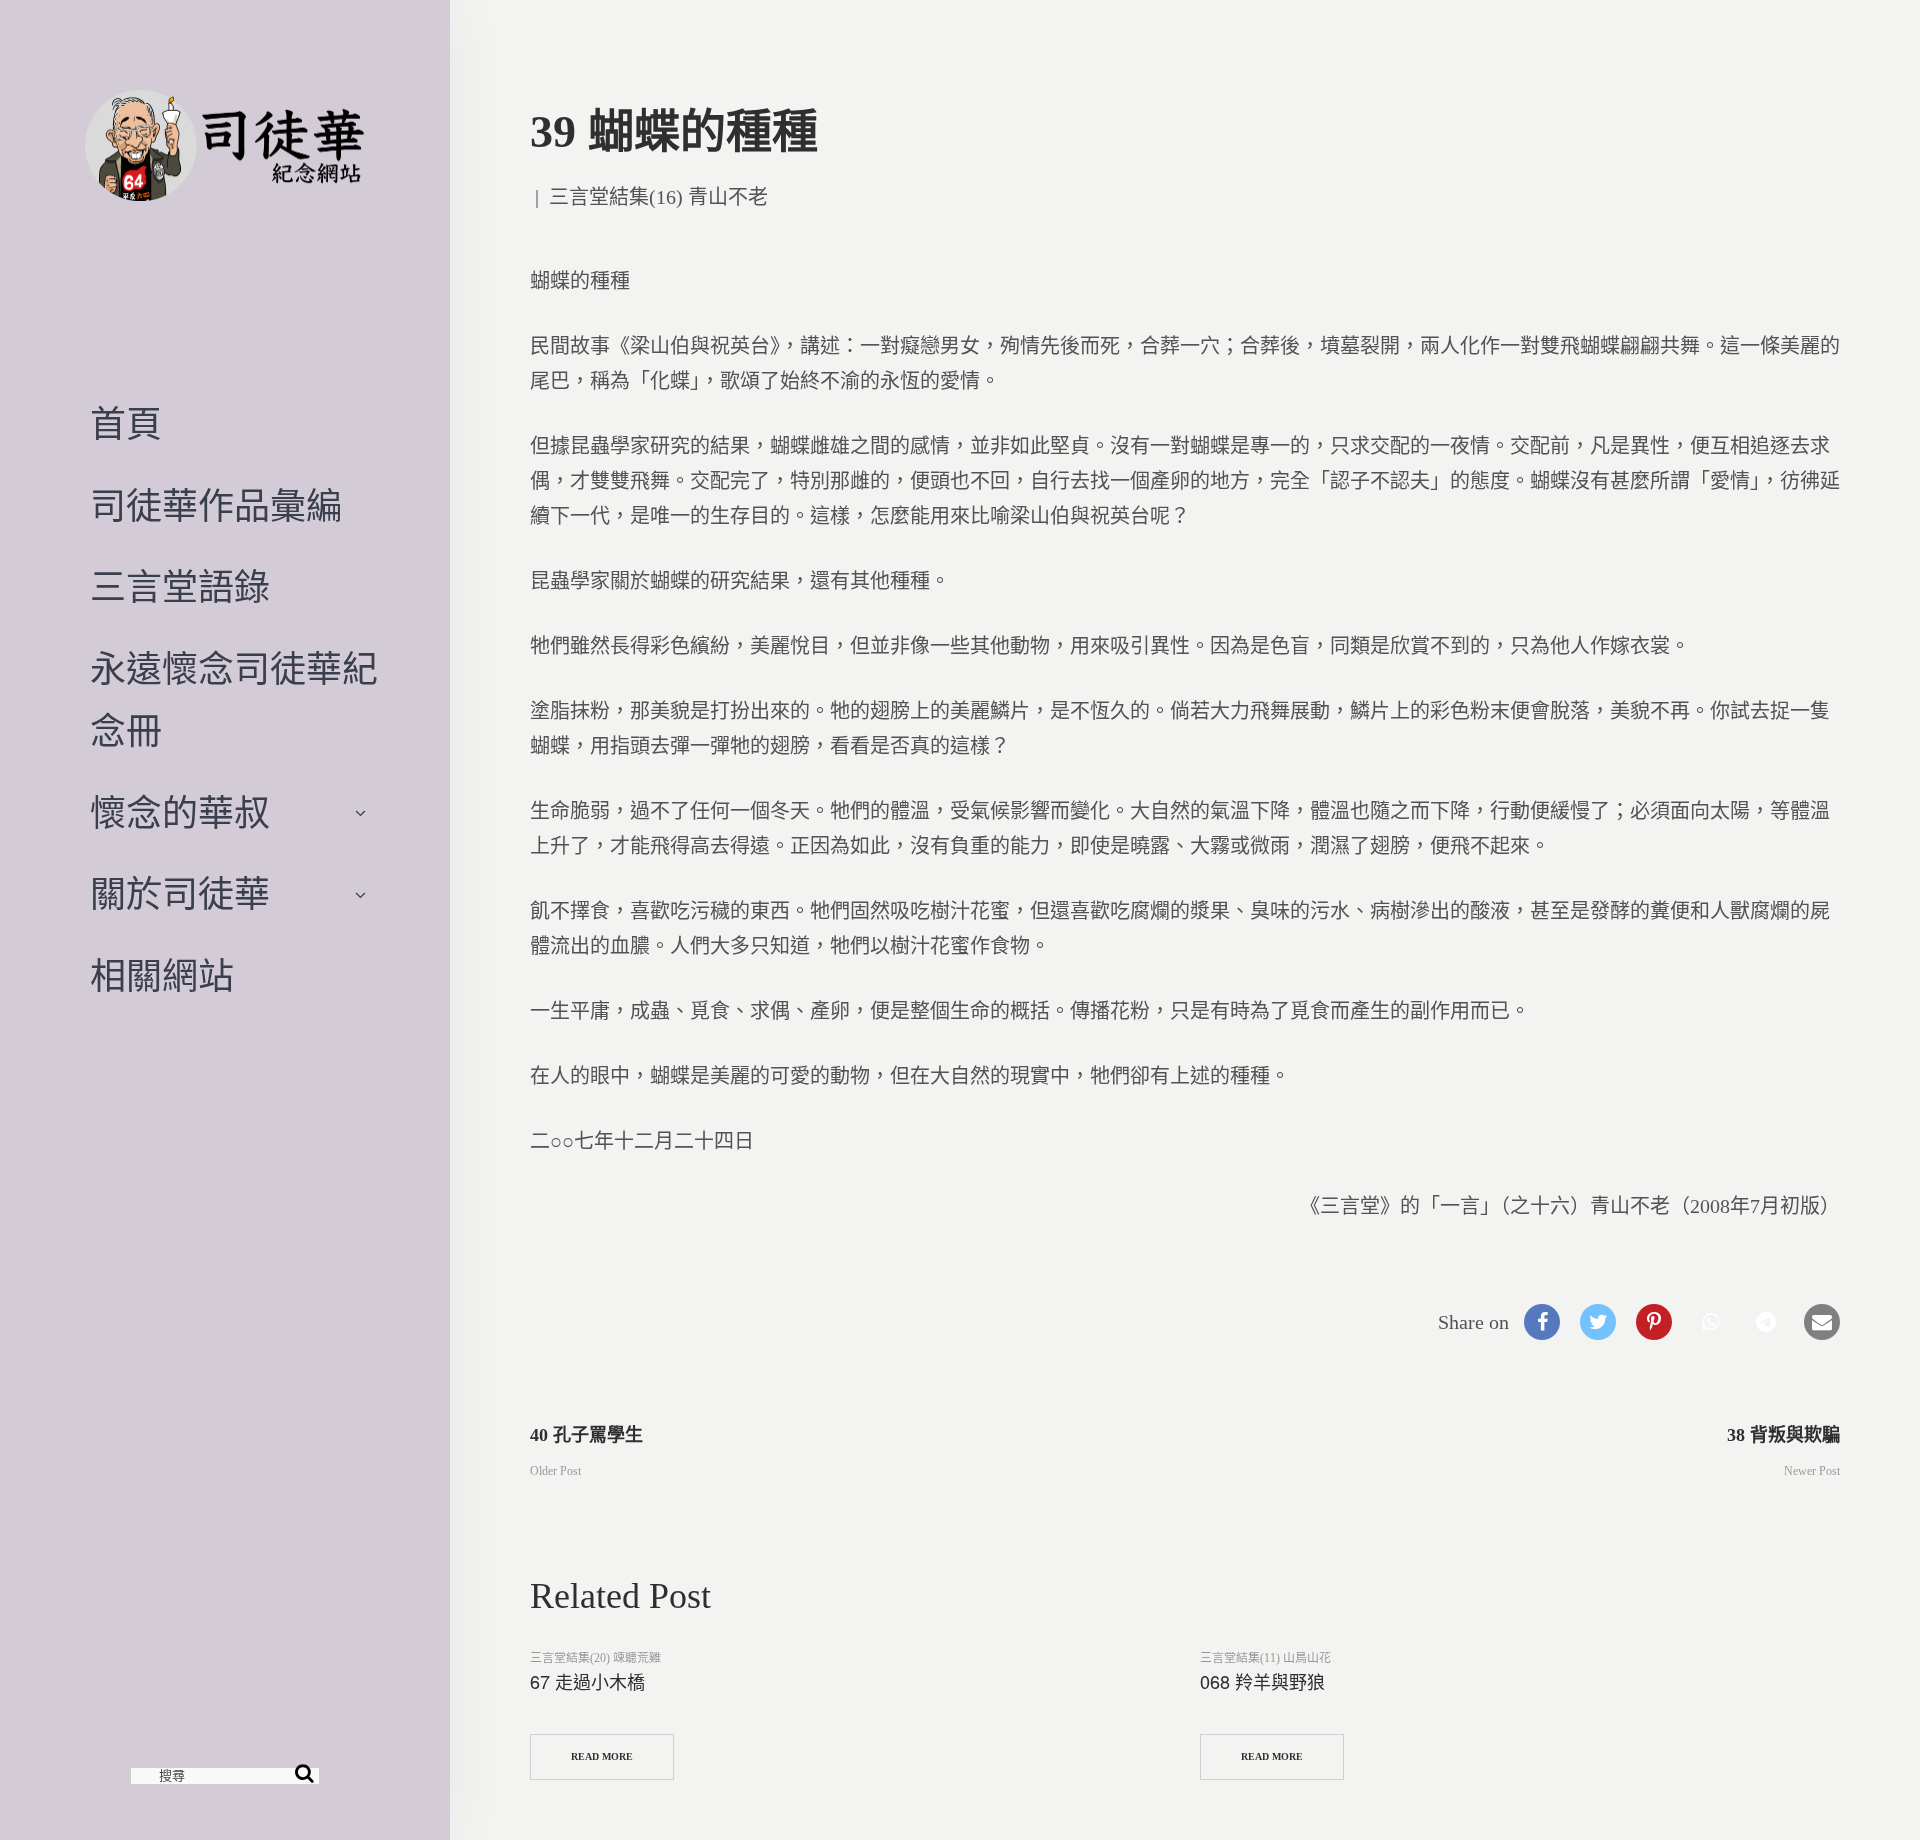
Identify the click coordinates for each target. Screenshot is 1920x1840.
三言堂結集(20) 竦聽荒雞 (595, 1658)
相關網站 (162, 977)
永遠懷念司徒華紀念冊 (234, 701)
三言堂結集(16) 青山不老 (658, 197)
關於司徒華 (180, 895)
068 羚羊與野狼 (1262, 1681)
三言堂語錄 (180, 588)
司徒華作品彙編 (216, 507)
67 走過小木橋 (587, 1681)
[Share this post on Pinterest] (1654, 1322)
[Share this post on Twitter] (1598, 1322)
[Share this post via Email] (1822, 1322)
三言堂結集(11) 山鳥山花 (1265, 1658)
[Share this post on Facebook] (1542, 1322)
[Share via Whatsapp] (1710, 1322)
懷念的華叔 (180, 814)
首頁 (126, 425)
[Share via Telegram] (1766, 1322)
